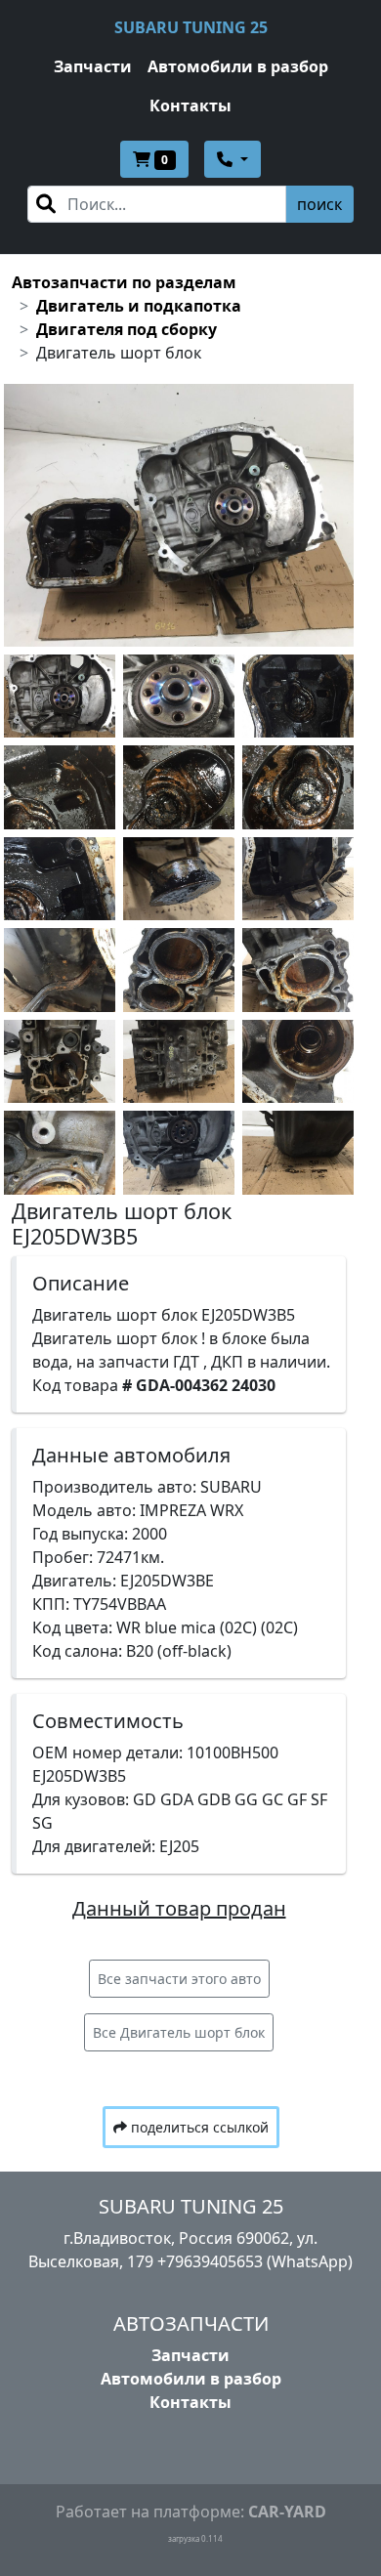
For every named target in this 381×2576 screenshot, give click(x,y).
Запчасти (93, 66)
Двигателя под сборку (127, 329)
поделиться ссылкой (198, 2127)
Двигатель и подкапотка (139, 306)
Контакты (190, 106)
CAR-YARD (287, 2512)
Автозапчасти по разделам (124, 282)
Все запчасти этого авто (179, 1979)
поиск (319, 204)
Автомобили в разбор (238, 66)
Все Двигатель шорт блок (179, 2032)
